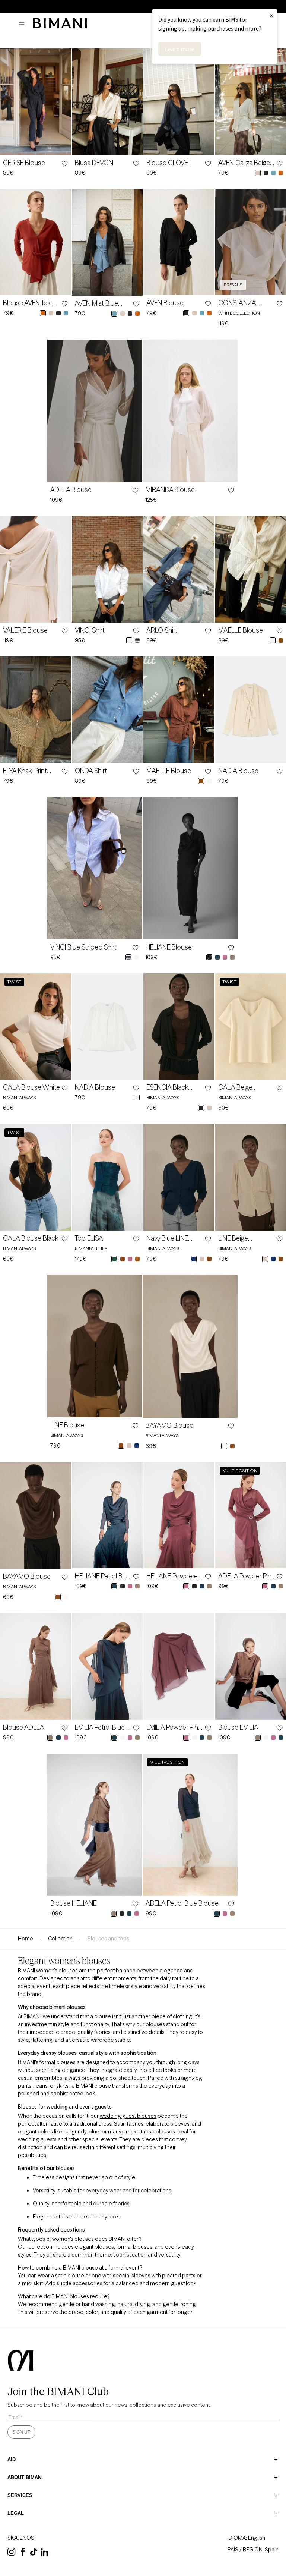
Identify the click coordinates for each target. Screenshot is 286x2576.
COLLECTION (60, 1939)
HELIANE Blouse (169, 947)
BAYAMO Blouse (169, 1426)
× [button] (271, 15)
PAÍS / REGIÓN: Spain (253, 2550)
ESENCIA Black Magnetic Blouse (170, 1087)
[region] (143, 6)
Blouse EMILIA (238, 1728)
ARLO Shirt (162, 630)
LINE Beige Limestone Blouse (244, 1238)
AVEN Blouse (165, 303)
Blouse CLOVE (167, 163)
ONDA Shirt (91, 771)
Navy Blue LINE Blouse (167, 1238)
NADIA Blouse (238, 771)
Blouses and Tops (108, 1939)
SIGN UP (21, 2432)
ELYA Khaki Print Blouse (25, 771)
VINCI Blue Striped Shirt (83, 947)
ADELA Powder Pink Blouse (246, 1576)
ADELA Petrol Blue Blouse (182, 1903)
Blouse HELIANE (73, 1903)
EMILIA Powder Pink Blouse (174, 1728)
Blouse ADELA (24, 1728)
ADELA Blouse (71, 490)
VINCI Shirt (90, 630)
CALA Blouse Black (31, 1238)
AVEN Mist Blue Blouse (96, 303)
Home (26, 1939)
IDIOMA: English (246, 2538)
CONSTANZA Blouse (237, 303)
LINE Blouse (67, 1425)
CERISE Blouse (24, 163)
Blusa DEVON (94, 163)
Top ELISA (89, 1238)
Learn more (180, 49)
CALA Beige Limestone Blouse (244, 1087)
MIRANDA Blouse (170, 490)
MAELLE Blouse (241, 630)
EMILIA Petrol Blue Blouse (100, 1728)
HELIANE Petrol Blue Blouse (103, 1576)
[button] (23, 24)
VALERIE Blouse (25, 630)
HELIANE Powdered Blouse (174, 1576)
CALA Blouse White (31, 1087)
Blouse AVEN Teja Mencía (27, 303)
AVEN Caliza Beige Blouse (244, 163)
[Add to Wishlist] (64, 163)
